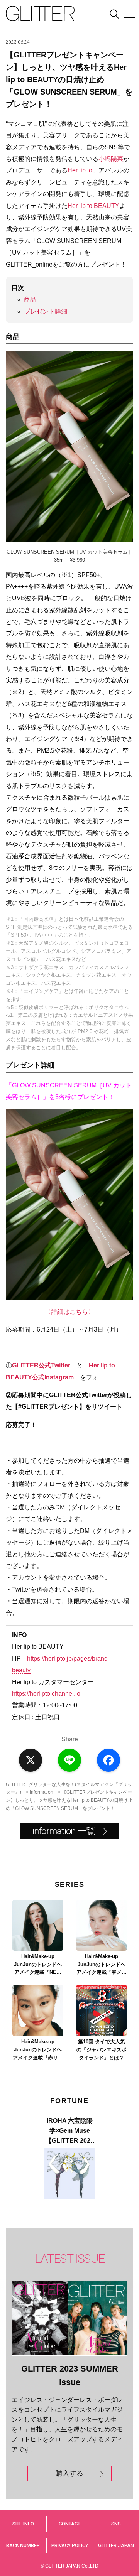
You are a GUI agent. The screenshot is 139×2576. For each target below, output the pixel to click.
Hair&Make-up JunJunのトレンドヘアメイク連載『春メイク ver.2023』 (102, 1965)
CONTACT (69, 2524)
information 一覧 (63, 1831)
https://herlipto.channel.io (46, 1694)
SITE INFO (23, 2524)
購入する (69, 2473)
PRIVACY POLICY (70, 2545)
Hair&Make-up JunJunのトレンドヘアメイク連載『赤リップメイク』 (38, 2050)
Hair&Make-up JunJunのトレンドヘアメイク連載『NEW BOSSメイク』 (38, 1965)
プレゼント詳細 (46, 311)
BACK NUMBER (23, 2545)
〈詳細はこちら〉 (69, 1312)
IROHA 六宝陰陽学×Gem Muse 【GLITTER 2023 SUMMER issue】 (70, 2131)
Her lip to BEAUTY (93, 206)
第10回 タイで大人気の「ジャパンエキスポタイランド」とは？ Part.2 (102, 2050)
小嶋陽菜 (111, 159)
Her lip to (80, 170)
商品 (30, 300)
